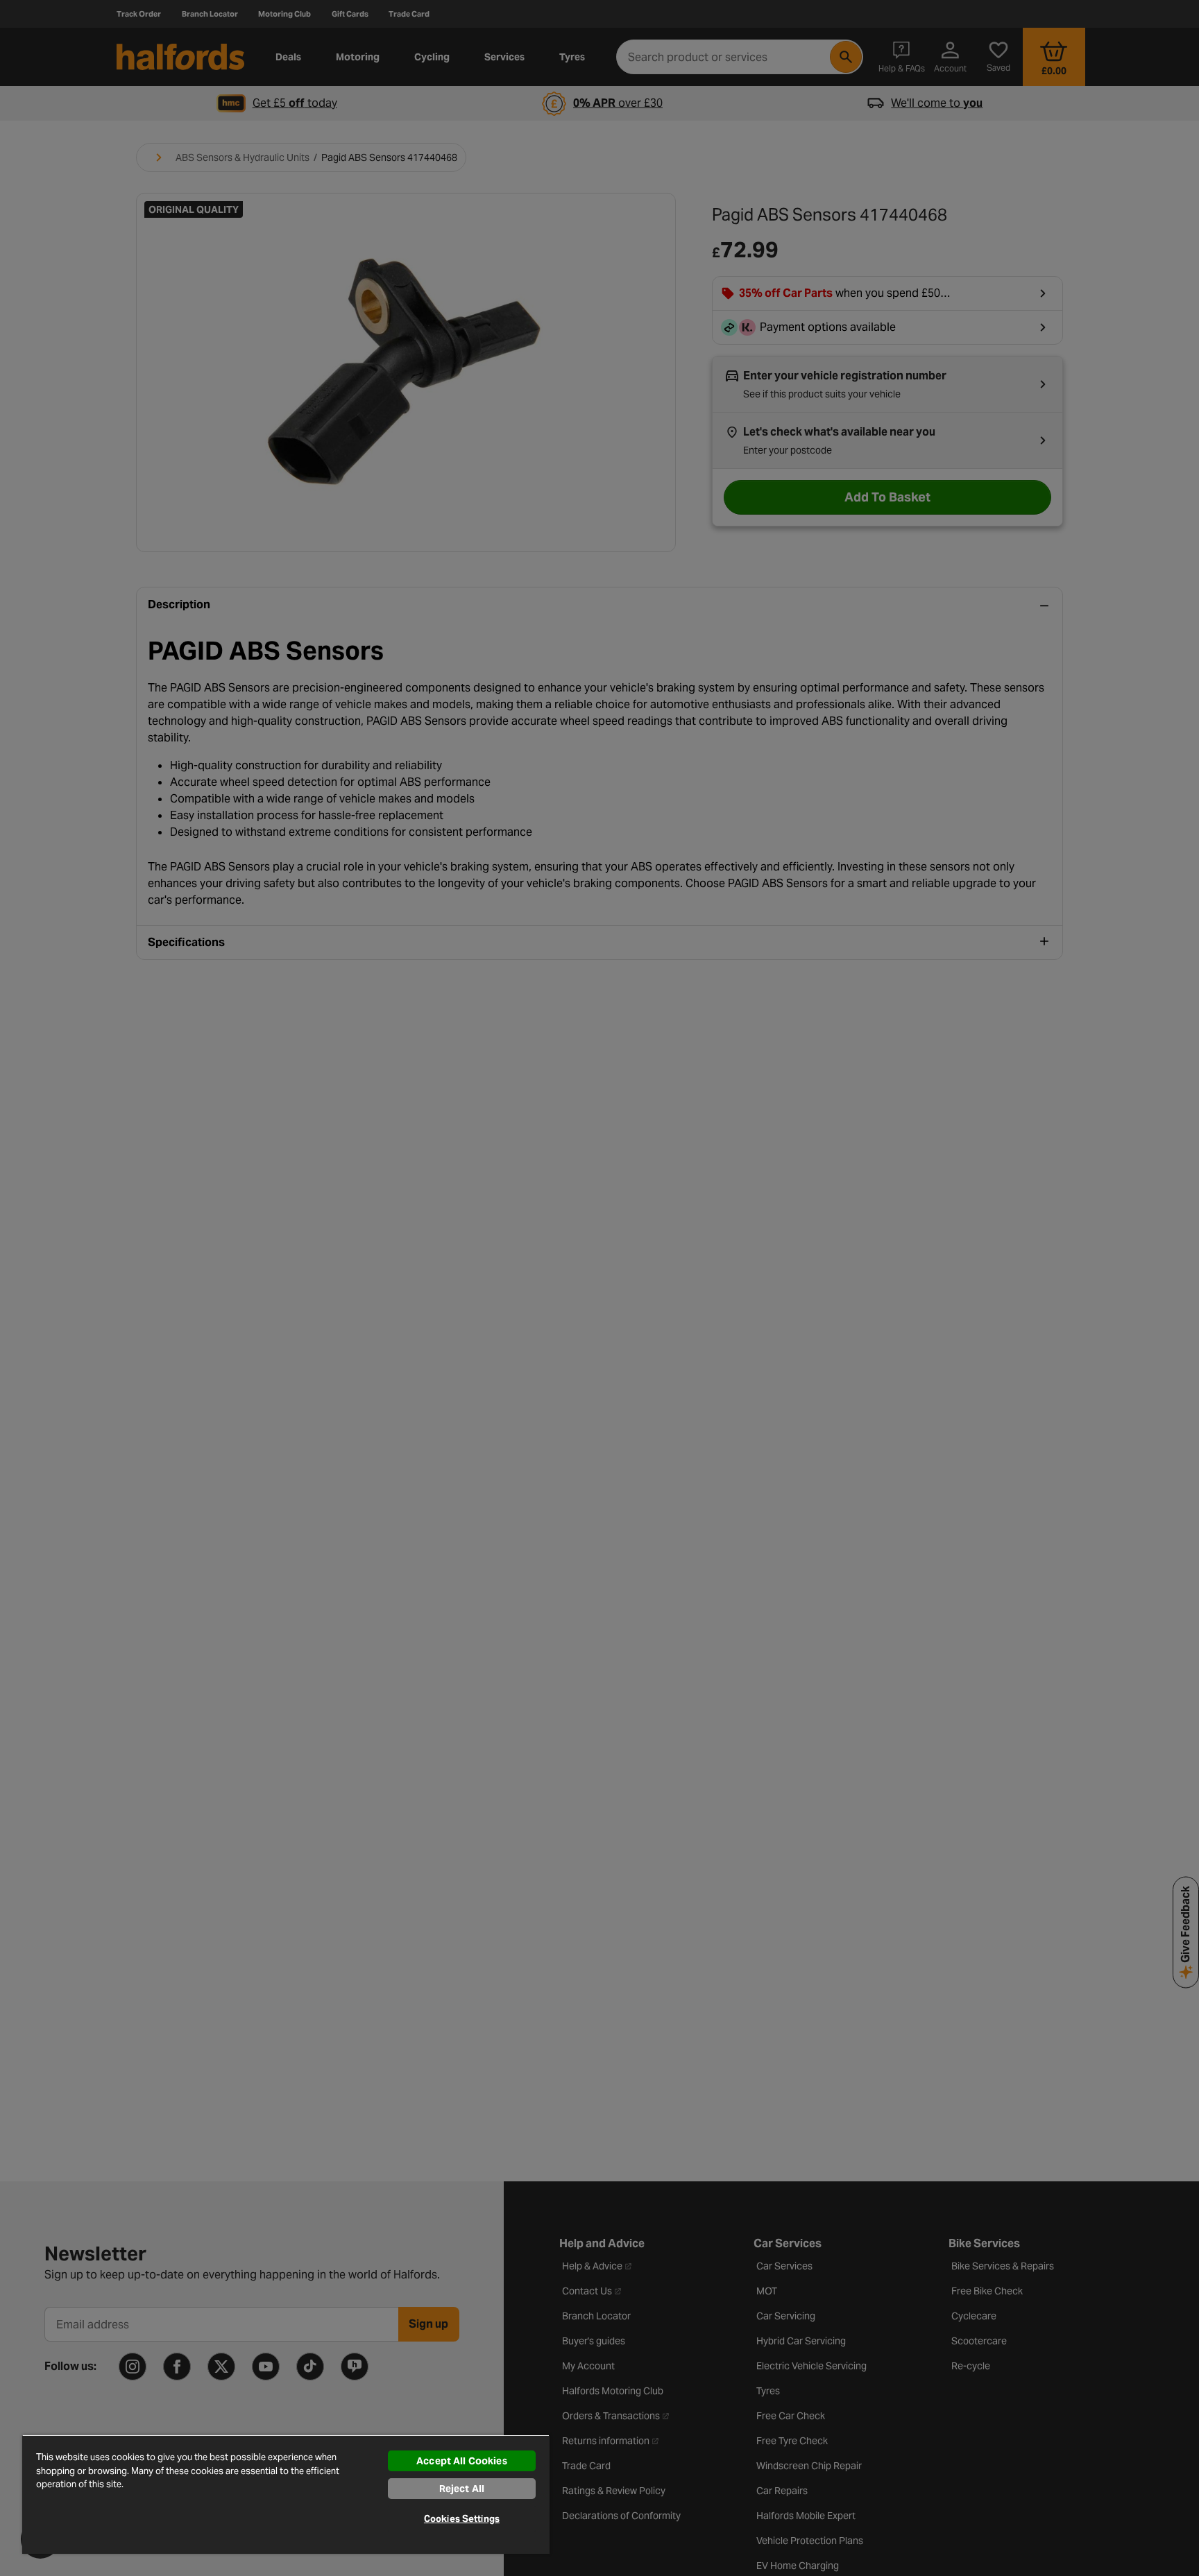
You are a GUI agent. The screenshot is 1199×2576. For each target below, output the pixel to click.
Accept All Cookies (462, 2461)
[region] (286, 2494)
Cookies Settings (462, 2519)
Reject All (462, 2489)
